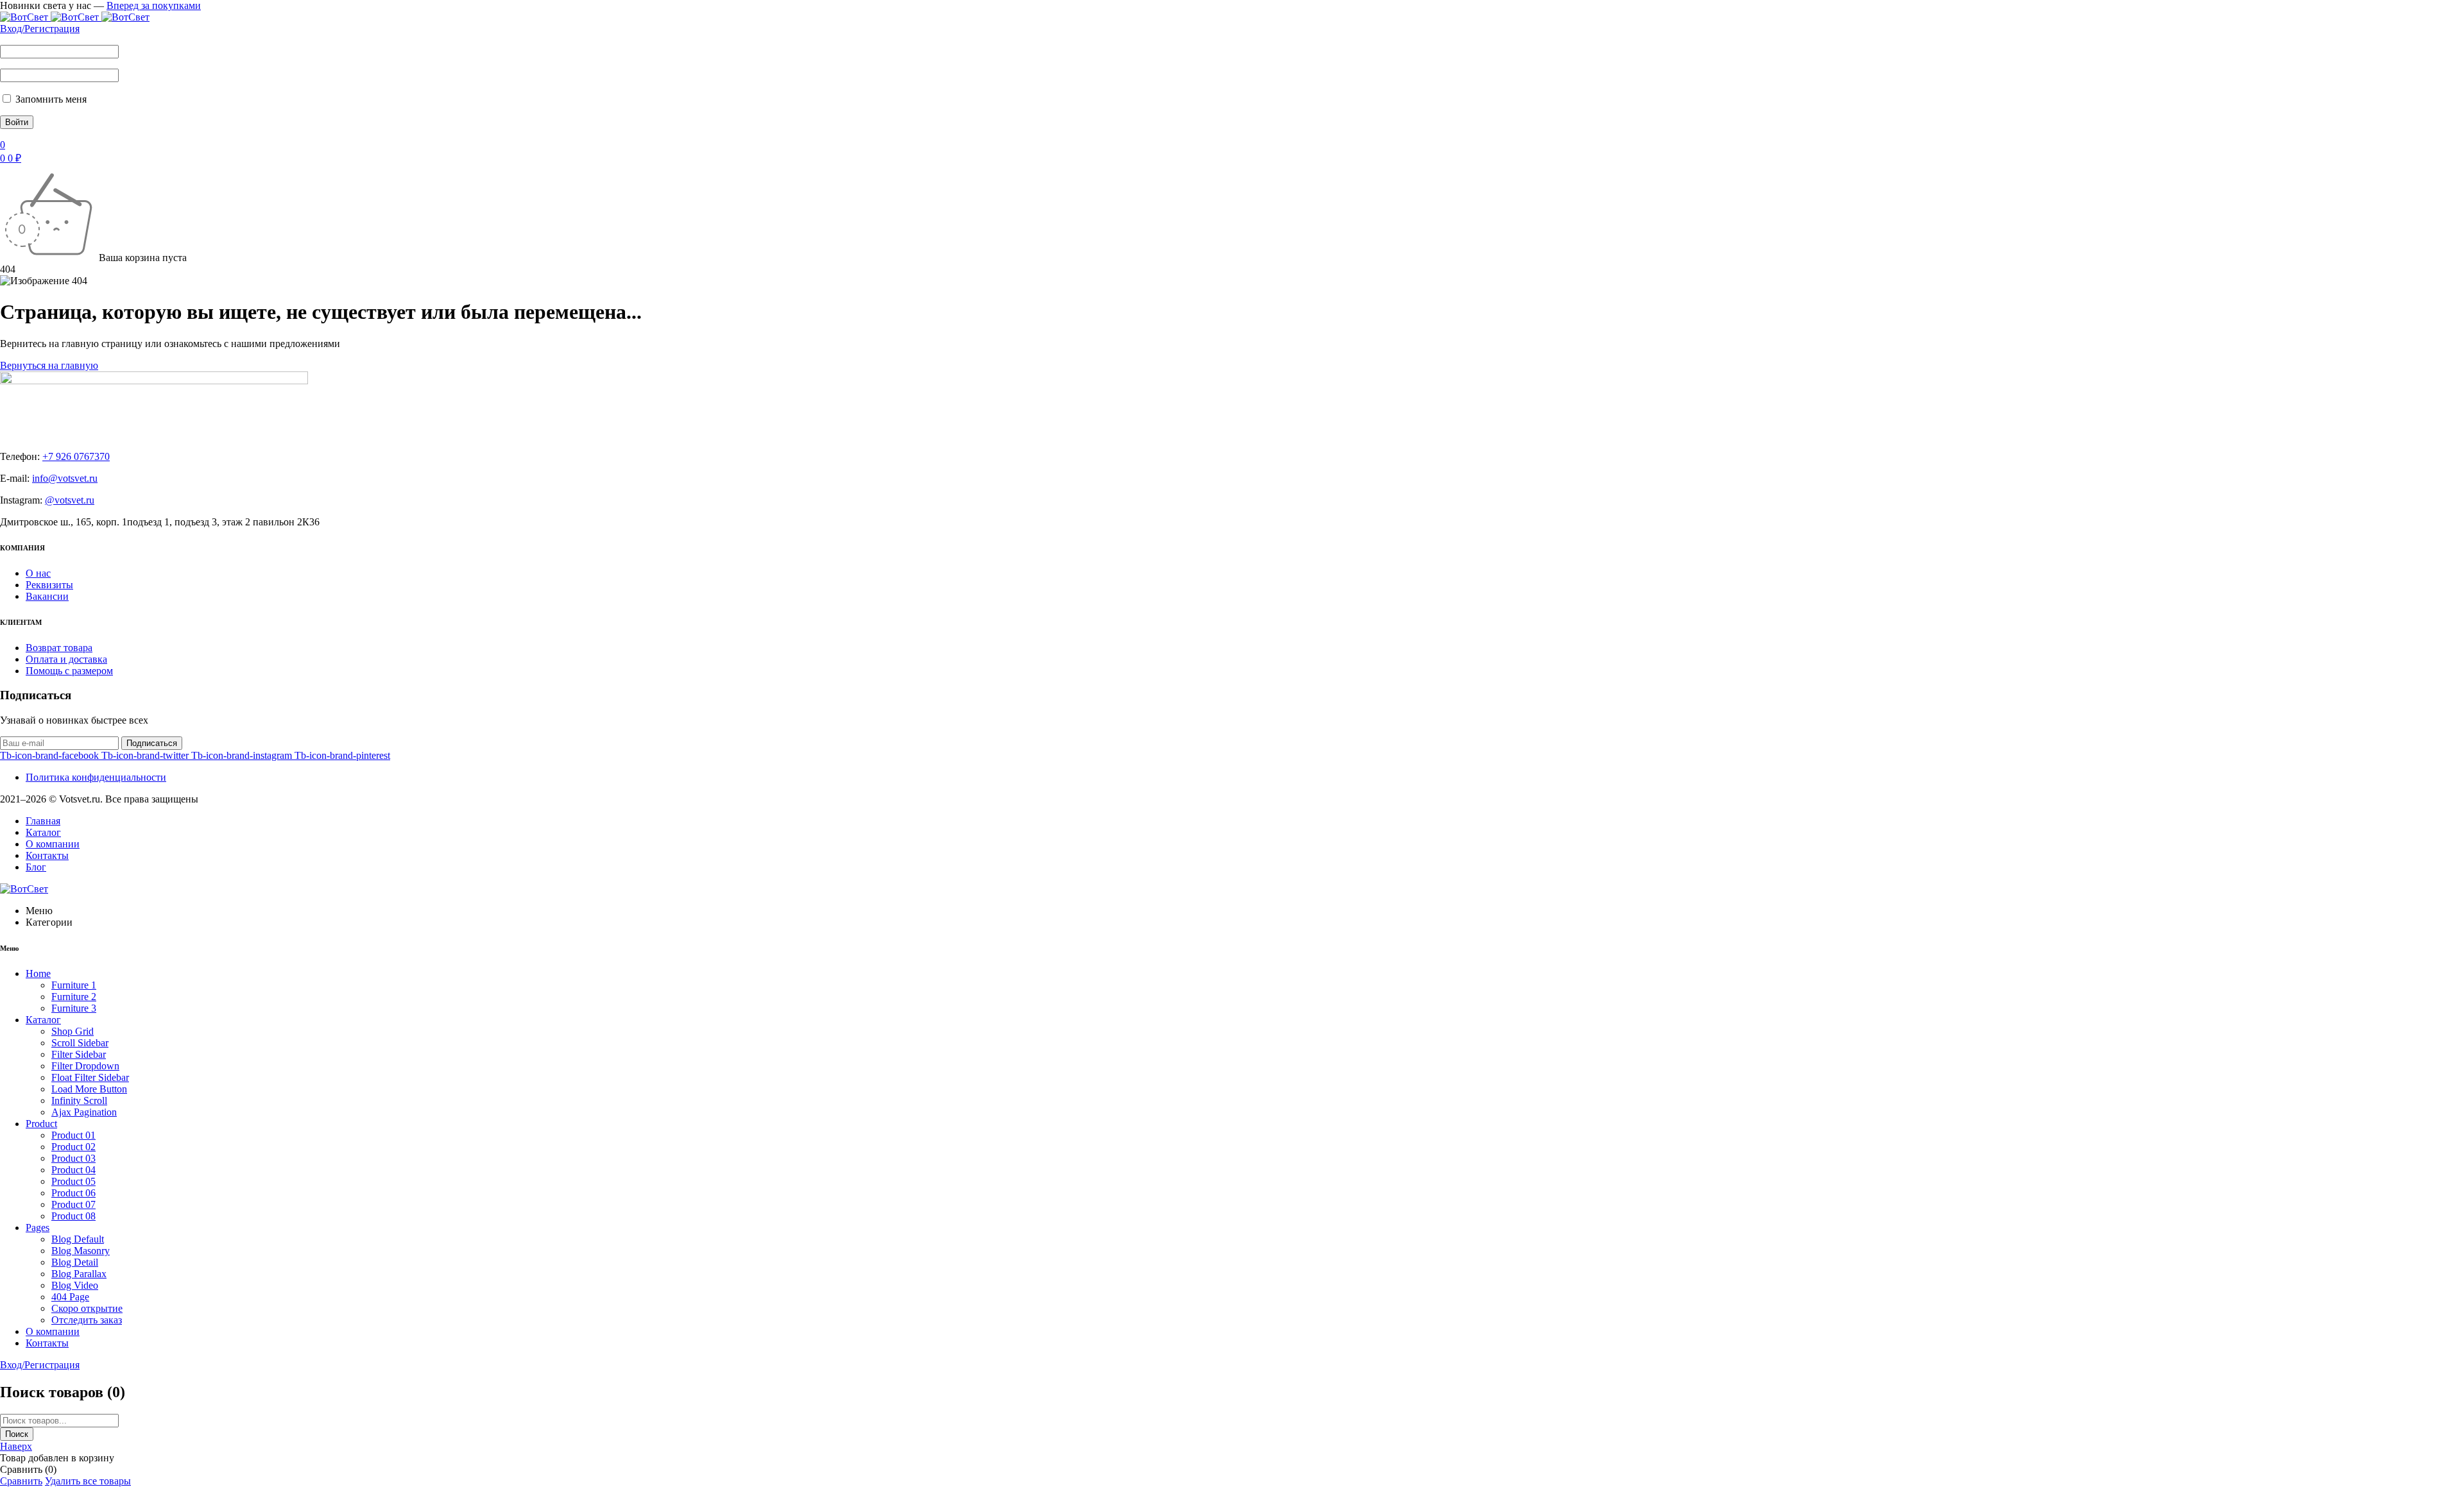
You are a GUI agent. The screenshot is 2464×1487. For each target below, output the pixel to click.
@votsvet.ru (70, 500)
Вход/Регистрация (40, 29)
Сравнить (21, 1481)
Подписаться (152, 743)
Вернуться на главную (49, 365)
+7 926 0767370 (76, 456)
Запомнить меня (50, 99)
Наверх (16, 1446)
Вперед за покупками (154, 5)
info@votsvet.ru (65, 478)
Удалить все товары (88, 1481)
